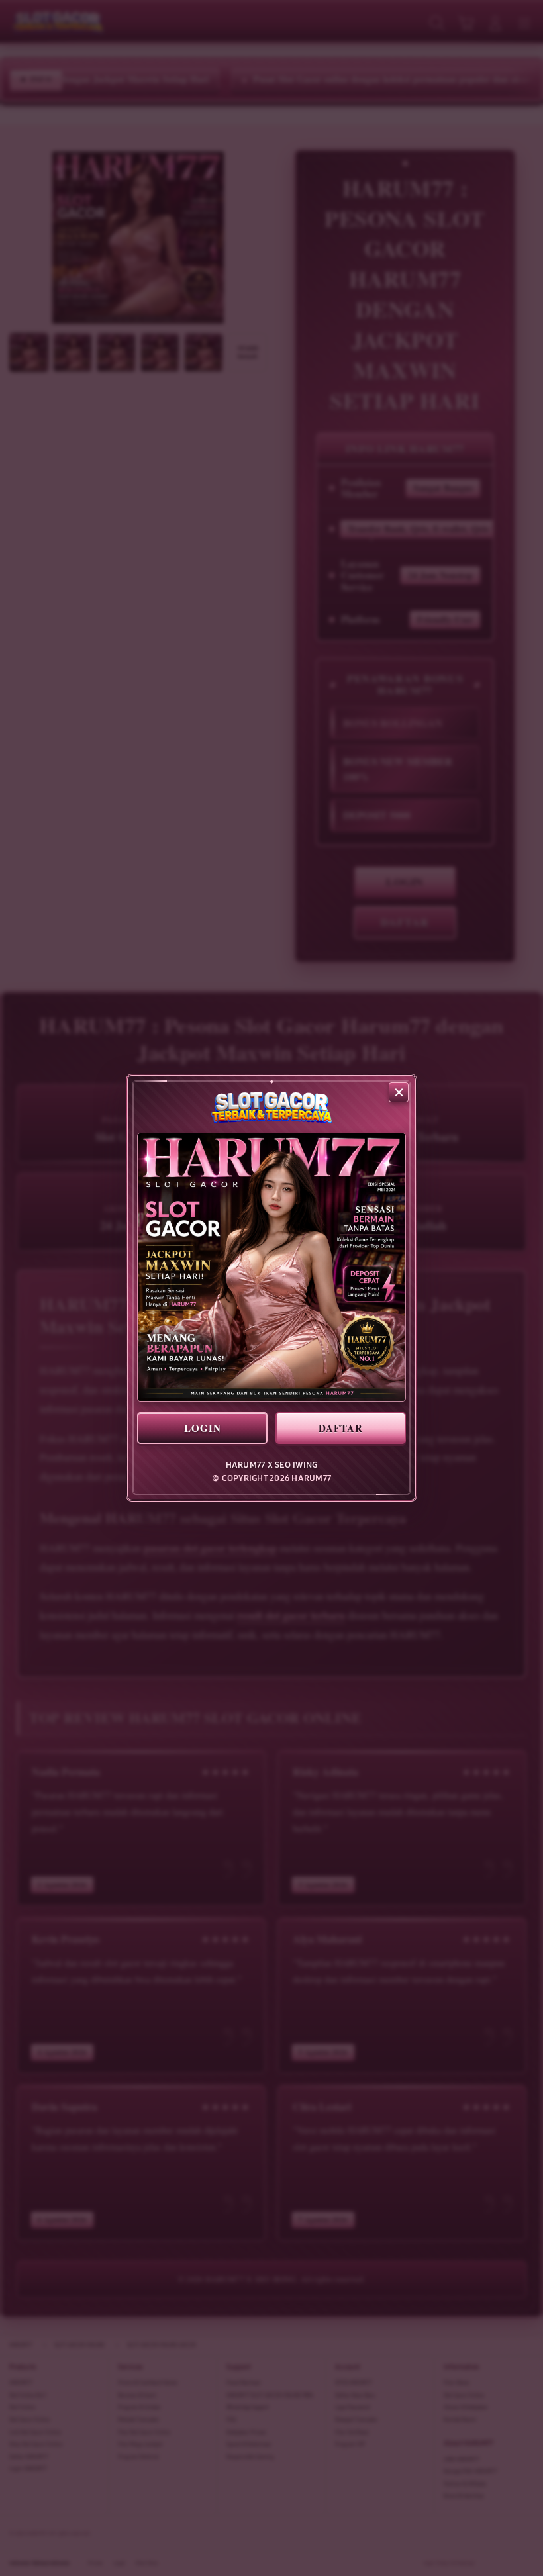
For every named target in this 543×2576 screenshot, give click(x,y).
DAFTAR (341, 1428)
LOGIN (203, 1428)
